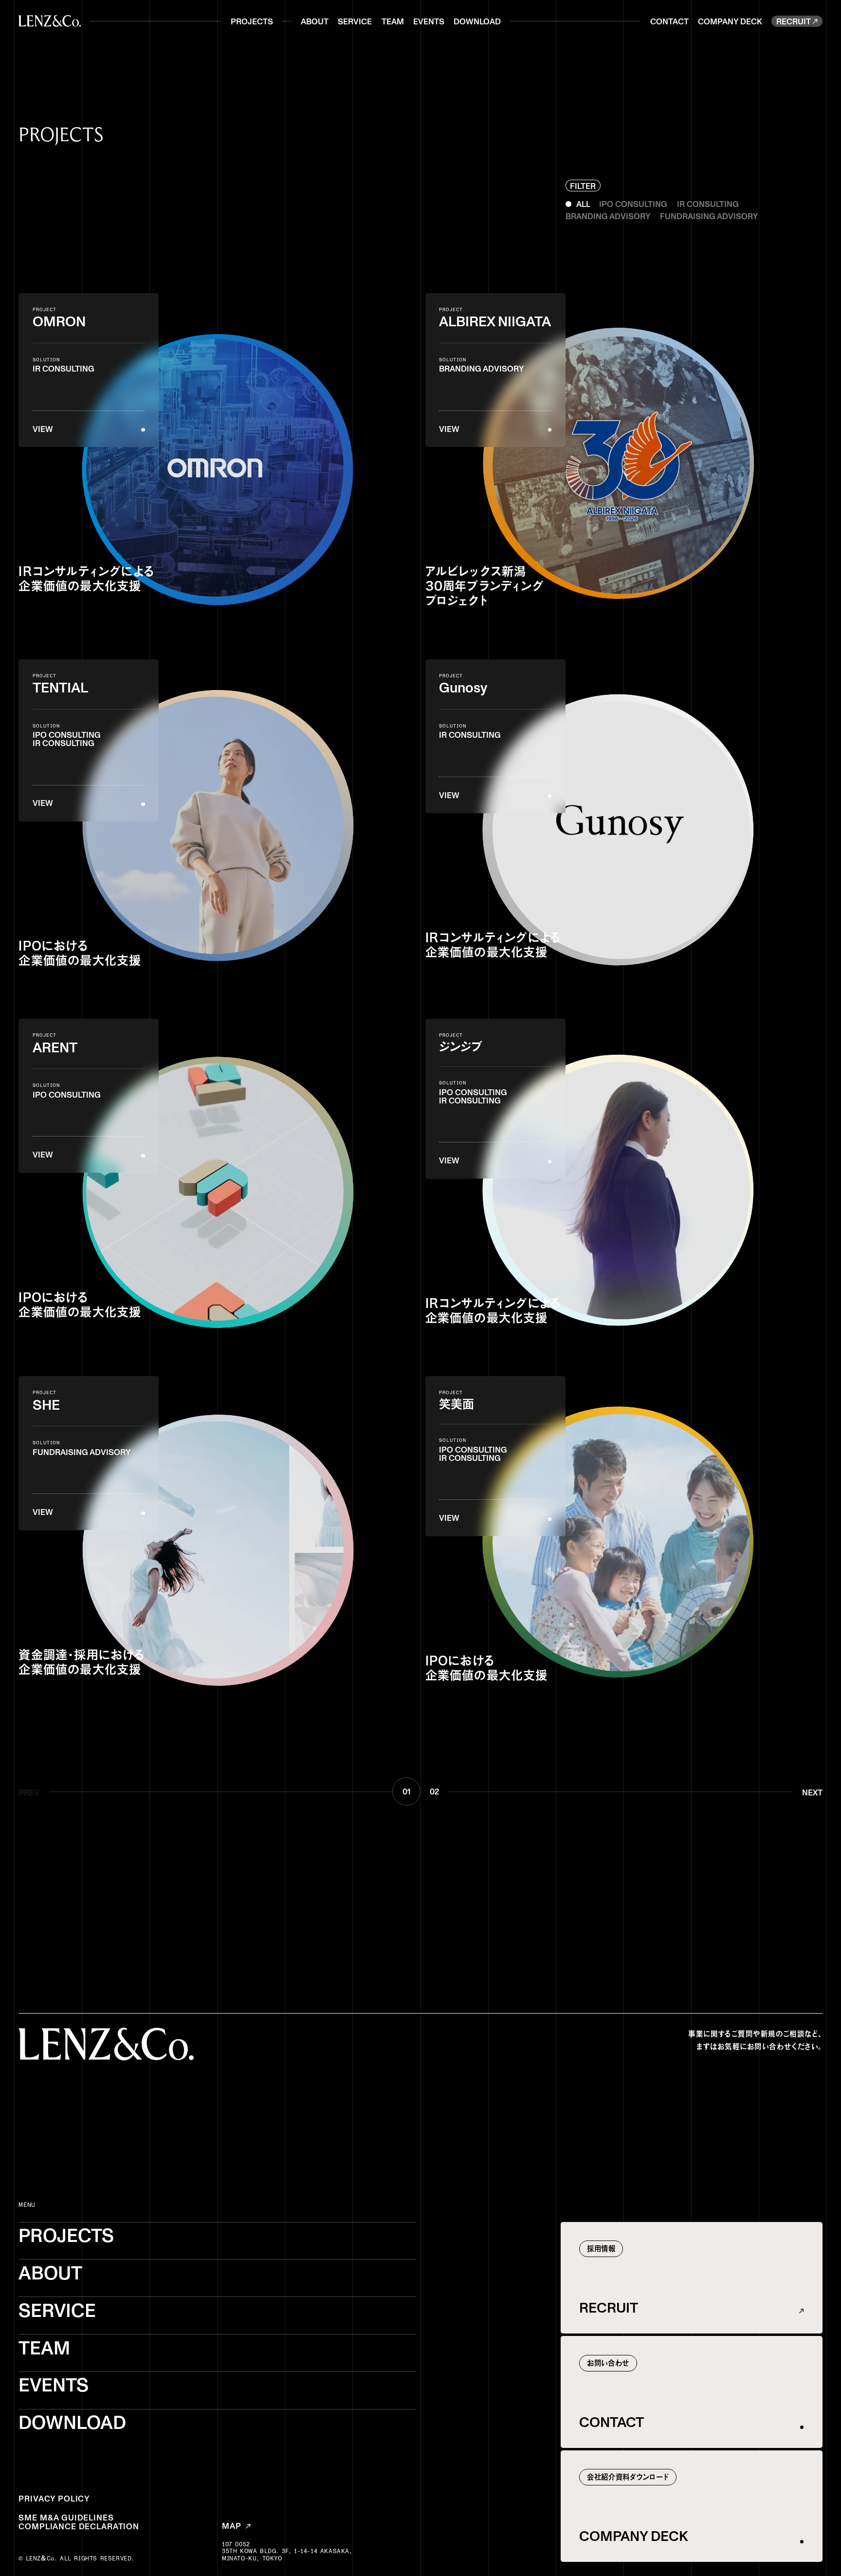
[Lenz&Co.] (50, 21)
